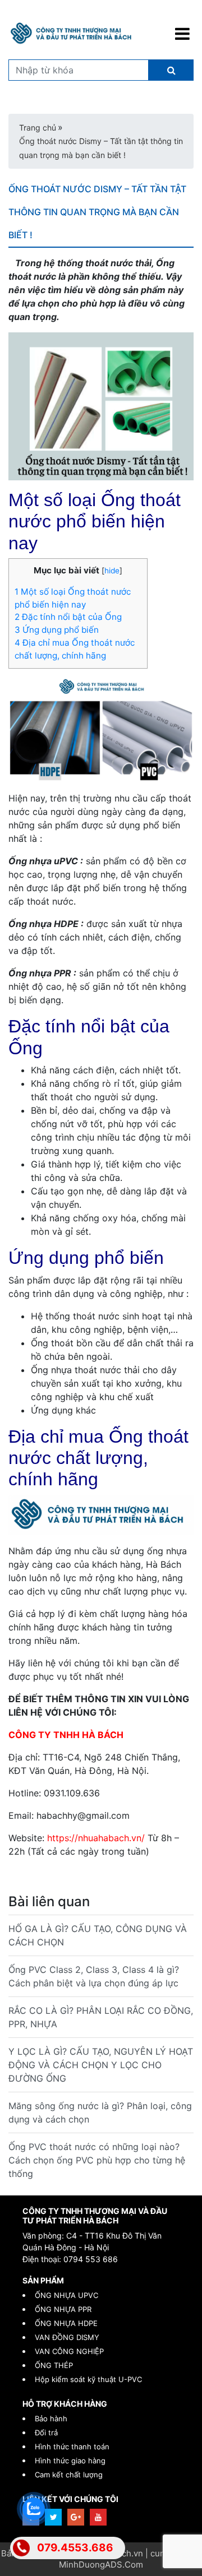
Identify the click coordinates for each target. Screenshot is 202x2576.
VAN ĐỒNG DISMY (67, 2337)
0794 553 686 (91, 2259)
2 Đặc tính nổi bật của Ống (69, 617)
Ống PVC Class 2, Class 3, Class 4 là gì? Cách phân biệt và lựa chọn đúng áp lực (94, 1976)
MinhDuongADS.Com (101, 2565)
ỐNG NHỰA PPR (63, 2309)
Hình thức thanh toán (72, 2447)
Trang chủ (38, 128)
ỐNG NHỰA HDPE (66, 2323)
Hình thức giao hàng (70, 2461)
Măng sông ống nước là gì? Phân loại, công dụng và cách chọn (100, 2112)
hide (112, 571)
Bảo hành (51, 2419)
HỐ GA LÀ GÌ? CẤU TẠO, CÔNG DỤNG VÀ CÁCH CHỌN (98, 1935)
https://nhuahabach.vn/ (96, 1838)
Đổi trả (46, 2433)
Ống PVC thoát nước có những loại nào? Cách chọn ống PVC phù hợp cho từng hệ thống (97, 2160)
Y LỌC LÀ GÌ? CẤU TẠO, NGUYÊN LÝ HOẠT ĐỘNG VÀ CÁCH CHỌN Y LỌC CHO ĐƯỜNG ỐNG (101, 2065)
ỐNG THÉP (54, 2365)
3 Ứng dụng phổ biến (58, 630)
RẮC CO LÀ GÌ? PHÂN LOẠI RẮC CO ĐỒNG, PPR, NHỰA (101, 2017)
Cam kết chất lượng (69, 2475)
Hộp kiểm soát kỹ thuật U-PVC (88, 2379)
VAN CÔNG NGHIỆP (69, 2351)
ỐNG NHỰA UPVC (66, 2295)
